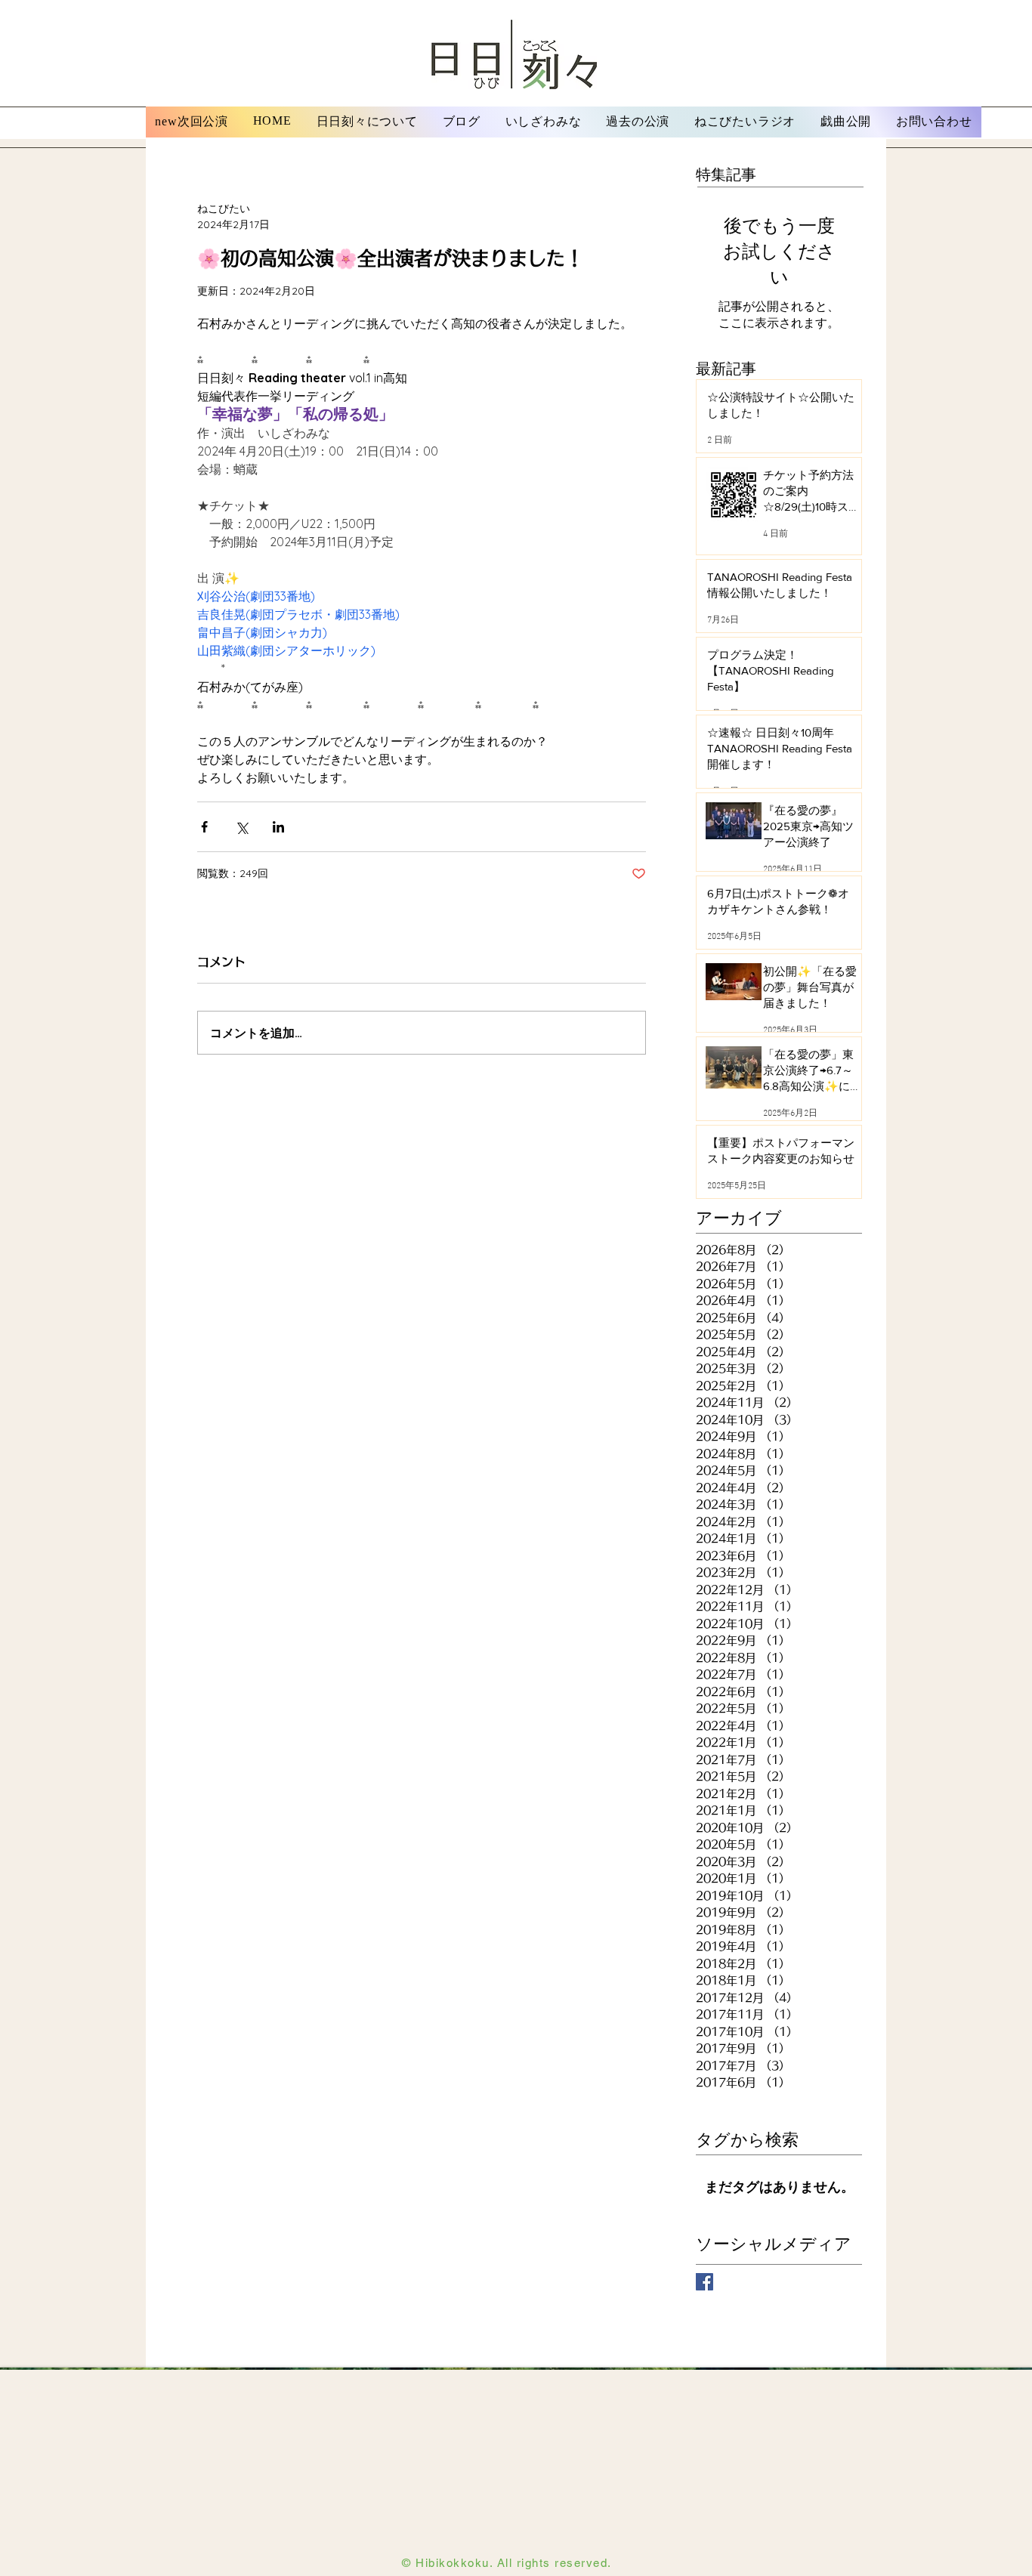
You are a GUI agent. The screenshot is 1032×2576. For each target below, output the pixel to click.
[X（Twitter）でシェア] (241, 827)
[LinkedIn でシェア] (278, 827)
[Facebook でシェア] (204, 827)
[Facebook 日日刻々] (704, 2282)
